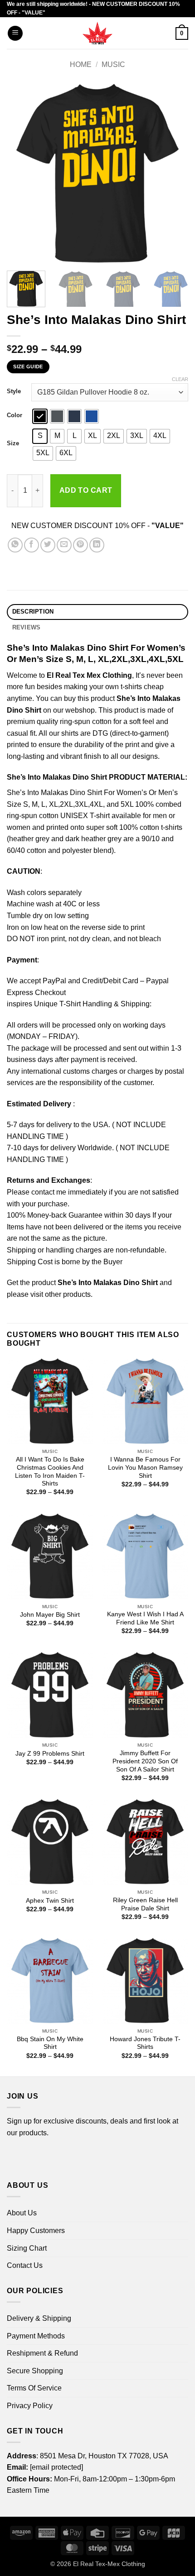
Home (81, 64)
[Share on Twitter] (48, 545)
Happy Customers (36, 2231)
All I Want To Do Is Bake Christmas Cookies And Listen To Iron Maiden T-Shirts (50, 1471)
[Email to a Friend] (64, 545)
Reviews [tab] (27, 627)
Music (113, 64)
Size (13, 443)
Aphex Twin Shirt (50, 1901)
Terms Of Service (34, 2388)
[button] (15, 33)
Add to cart (86, 490)
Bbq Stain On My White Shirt (50, 2043)
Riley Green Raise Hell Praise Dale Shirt (145, 1904)
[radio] (40, 416)
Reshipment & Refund (42, 2353)
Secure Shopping (35, 2371)
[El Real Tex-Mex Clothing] (98, 33)
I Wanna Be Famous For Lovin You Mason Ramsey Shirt (145, 1467)
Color (15, 415)
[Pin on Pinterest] (80, 545)
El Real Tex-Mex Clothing (109, 2564)
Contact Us (25, 2265)
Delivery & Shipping (39, 2318)
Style (14, 391)
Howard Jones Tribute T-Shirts (145, 2043)
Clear (180, 379)
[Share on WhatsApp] (15, 545)
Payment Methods (36, 2336)
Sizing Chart (27, 2248)
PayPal (54, 981)
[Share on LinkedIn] (97, 545)
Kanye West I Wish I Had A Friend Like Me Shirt (145, 1618)
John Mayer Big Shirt (50, 1615)
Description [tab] (33, 612)
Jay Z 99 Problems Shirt (50, 1754)
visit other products (61, 1294)
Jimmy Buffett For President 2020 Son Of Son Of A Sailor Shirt (145, 1761)
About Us (22, 2213)
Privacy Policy (30, 2406)
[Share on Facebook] (32, 545)
